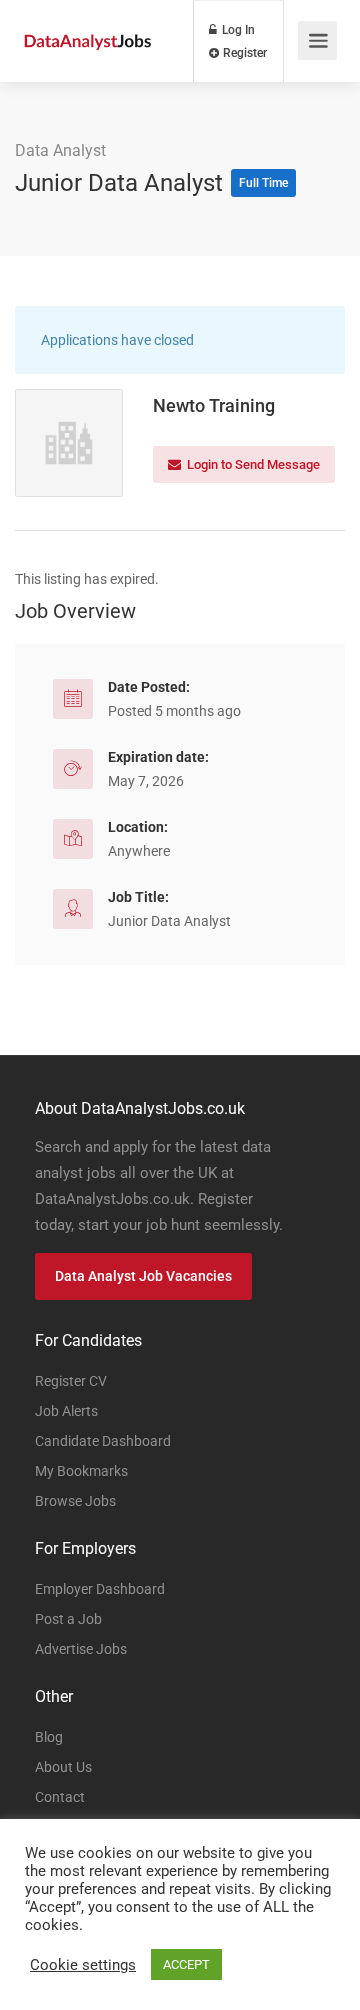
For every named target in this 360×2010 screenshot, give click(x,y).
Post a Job (68, 1619)
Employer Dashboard (100, 1589)
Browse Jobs (75, 1501)
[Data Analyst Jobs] (87, 17)
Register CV (71, 1381)
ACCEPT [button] (186, 1964)
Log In (237, 30)
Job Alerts (66, 1411)
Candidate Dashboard (103, 1441)
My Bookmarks (81, 1471)
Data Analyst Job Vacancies (143, 1276)
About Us (63, 1767)
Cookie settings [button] (83, 1965)
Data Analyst (60, 150)
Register (243, 53)
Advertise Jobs (81, 1649)
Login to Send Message (252, 464)
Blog (49, 1737)
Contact (60, 1797)
